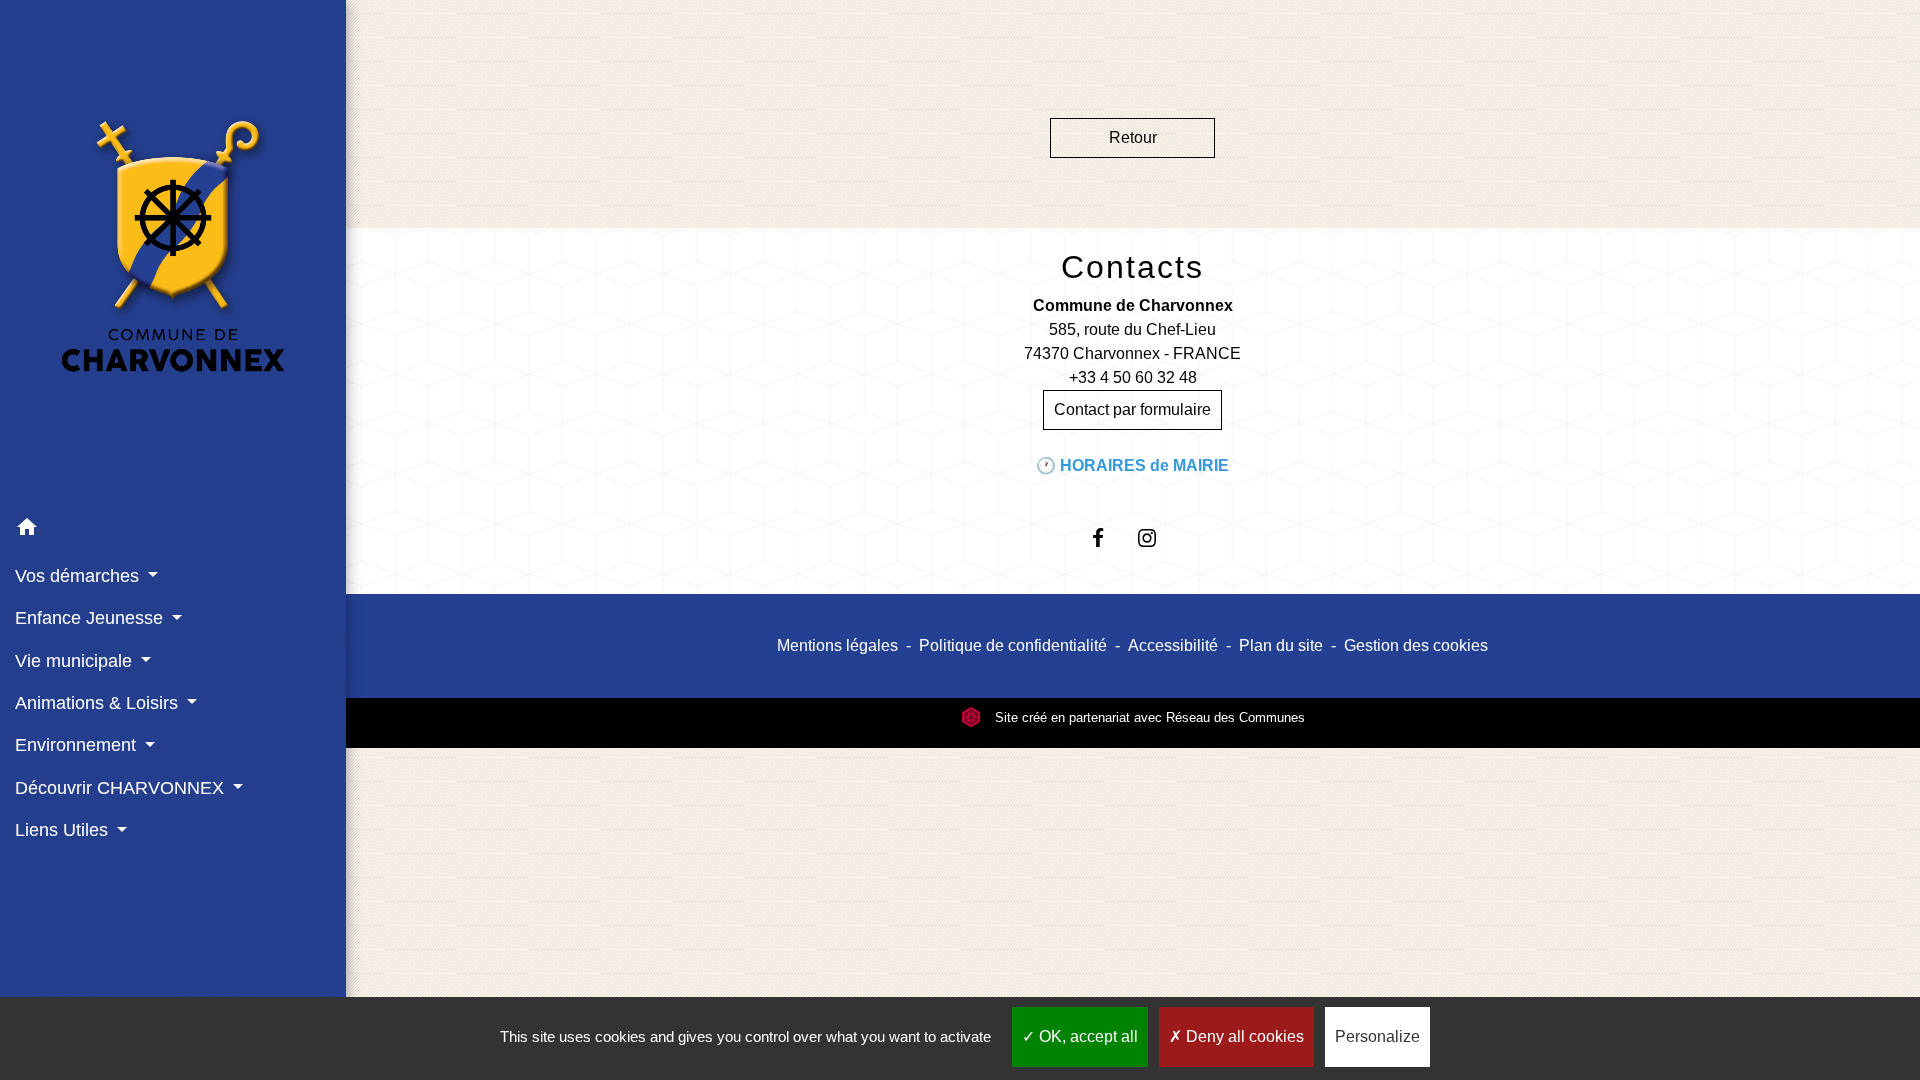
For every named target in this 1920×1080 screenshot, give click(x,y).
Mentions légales (837, 645)
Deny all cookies (1243, 1036)
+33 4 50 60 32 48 (1133, 377)
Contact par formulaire (1132, 409)
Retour (1133, 137)
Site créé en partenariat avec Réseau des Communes (1148, 717)
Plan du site (1281, 645)
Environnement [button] (78, 745)
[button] (173, 530)
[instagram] (1157, 537)
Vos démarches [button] (79, 576)
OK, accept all (1086, 1036)
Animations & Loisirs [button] (99, 703)
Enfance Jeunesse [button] (91, 618)
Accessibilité (1173, 645)
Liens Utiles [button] (64, 830)
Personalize (1377, 1036)
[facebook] (1108, 537)
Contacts (1132, 267)
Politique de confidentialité (1013, 645)
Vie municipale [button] (76, 661)
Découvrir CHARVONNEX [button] (122, 788)
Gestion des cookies (1416, 645)
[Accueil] (173, 254)
